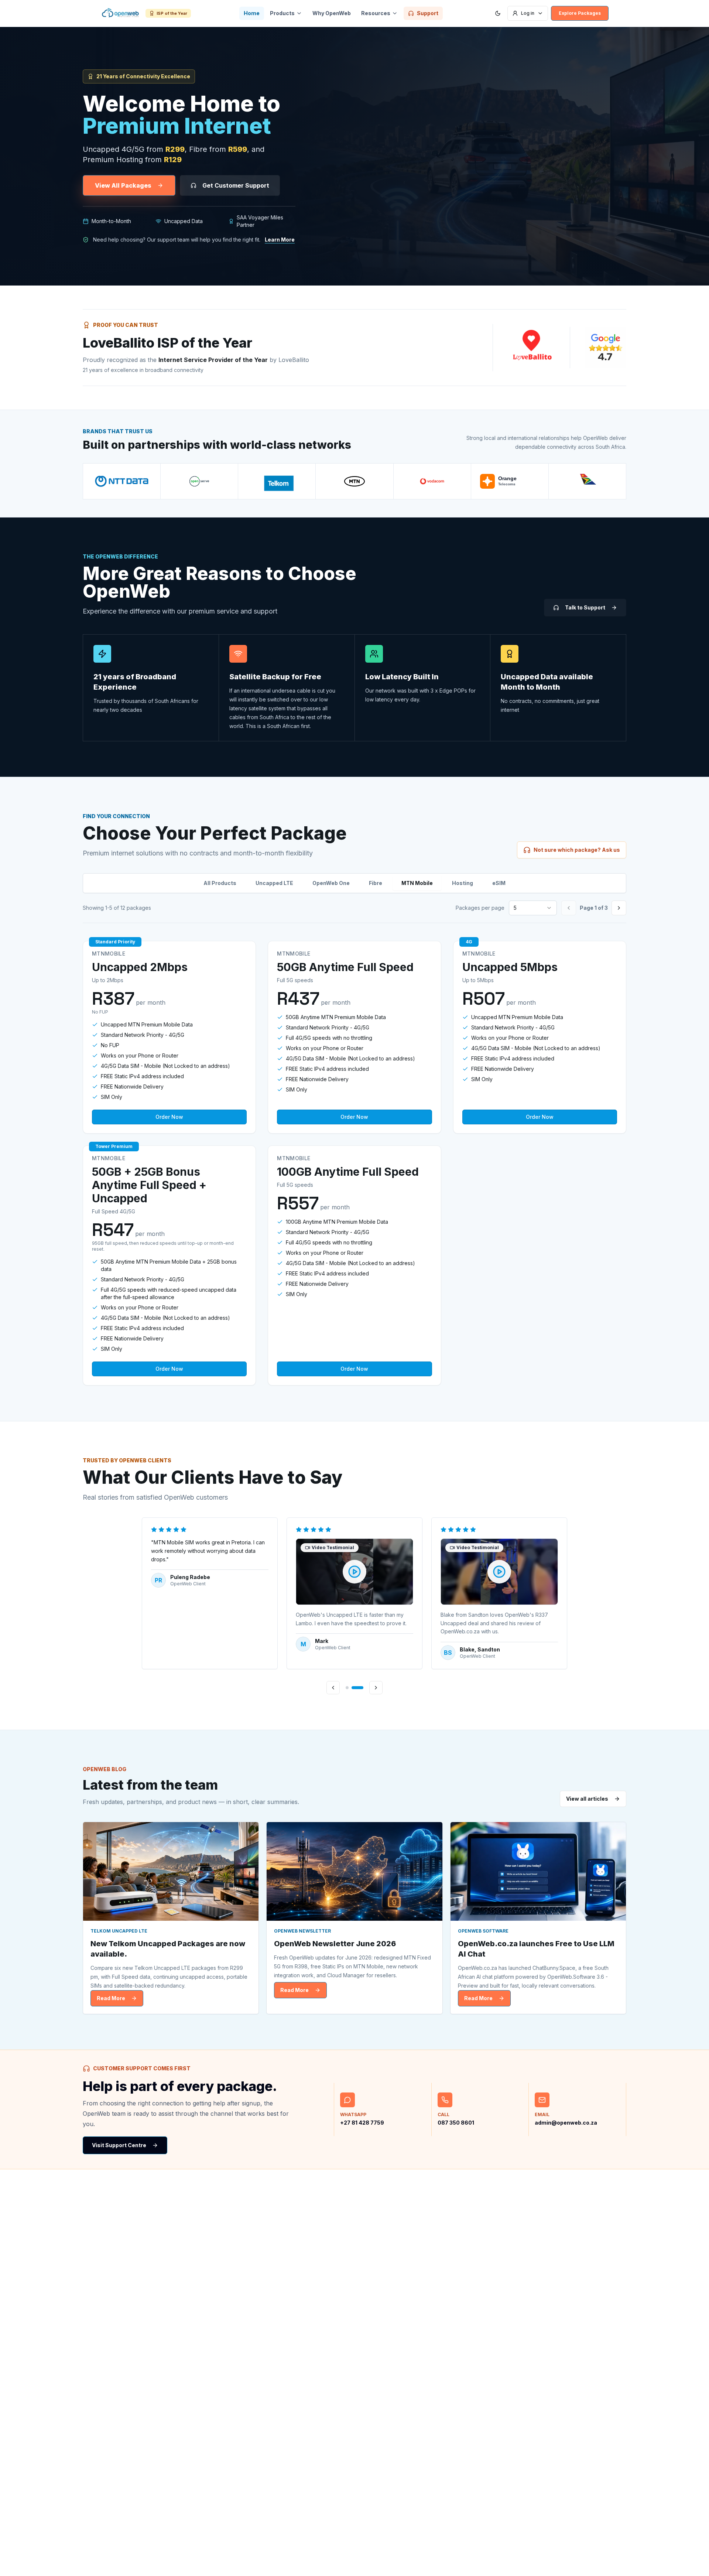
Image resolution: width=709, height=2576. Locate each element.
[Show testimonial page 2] (357, 1688)
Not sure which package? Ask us (577, 850)
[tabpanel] (354, 1163)
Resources (376, 13)
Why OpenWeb (332, 13)
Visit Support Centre (119, 2145)
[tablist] (354, 883)
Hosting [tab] (463, 883)
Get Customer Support (236, 185)
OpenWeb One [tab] (331, 883)
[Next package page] (619, 908)
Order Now (169, 1117)
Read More (111, 1998)
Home (252, 13)
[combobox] (533, 908)
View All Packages (123, 185)
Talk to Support (585, 607)
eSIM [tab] (499, 883)
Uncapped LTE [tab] (274, 883)
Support (428, 13)
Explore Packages (580, 13)
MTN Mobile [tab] (417, 883)
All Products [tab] (220, 883)
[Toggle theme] (498, 13)
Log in (528, 13)
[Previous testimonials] (333, 1688)
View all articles (587, 1799)
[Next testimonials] (376, 1688)
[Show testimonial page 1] (347, 1688)
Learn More (280, 240)
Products (282, 13)
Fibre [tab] (376, 883)
